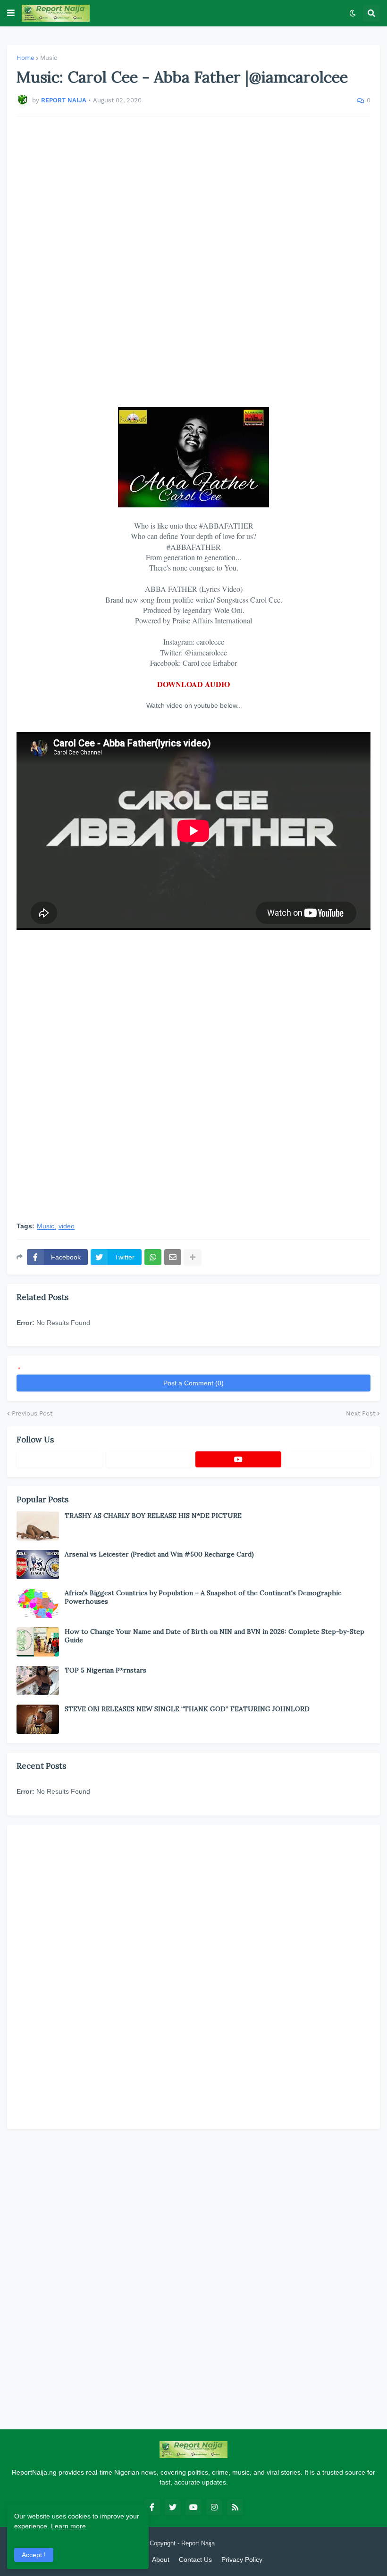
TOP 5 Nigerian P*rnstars (105, 1670)
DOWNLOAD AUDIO (193, 684)
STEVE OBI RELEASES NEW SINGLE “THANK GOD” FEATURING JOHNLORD (187, 1709)
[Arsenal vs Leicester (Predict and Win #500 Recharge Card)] (38, 1565)
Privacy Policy (242, 2559)
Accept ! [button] (34, 2555)
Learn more (68, 2526)
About (161, 2559)
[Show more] (193, 1257)
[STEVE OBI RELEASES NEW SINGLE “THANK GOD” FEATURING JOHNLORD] (38, 1719)
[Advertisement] (193, 262)
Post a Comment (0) (193, 1383)
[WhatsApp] (153, 1257)
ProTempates (235, 2543)
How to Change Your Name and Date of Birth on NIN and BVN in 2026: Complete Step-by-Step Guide (215, 1636)
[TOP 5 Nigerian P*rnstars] (38, 1681)
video (67, 1226)
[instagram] (214, 2507)
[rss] (235, 2507)
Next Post (361, 1413)
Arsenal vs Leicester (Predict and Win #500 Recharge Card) (159, 1554)
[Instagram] (328, 1459)
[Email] (173, 1257)
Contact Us (195, 2559)
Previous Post (32, 1413)
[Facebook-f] (59, 1459)
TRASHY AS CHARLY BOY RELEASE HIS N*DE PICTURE (153, 1516)
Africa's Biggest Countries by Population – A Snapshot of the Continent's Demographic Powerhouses (203, 1597)
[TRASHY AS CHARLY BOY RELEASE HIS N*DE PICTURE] (38, 1526)
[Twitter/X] (149, 1459)
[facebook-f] (152, 2507)
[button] (11, 13)
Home (25, 58)
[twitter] (173, 2507)
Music (49, 58)
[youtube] (238, 1459)
